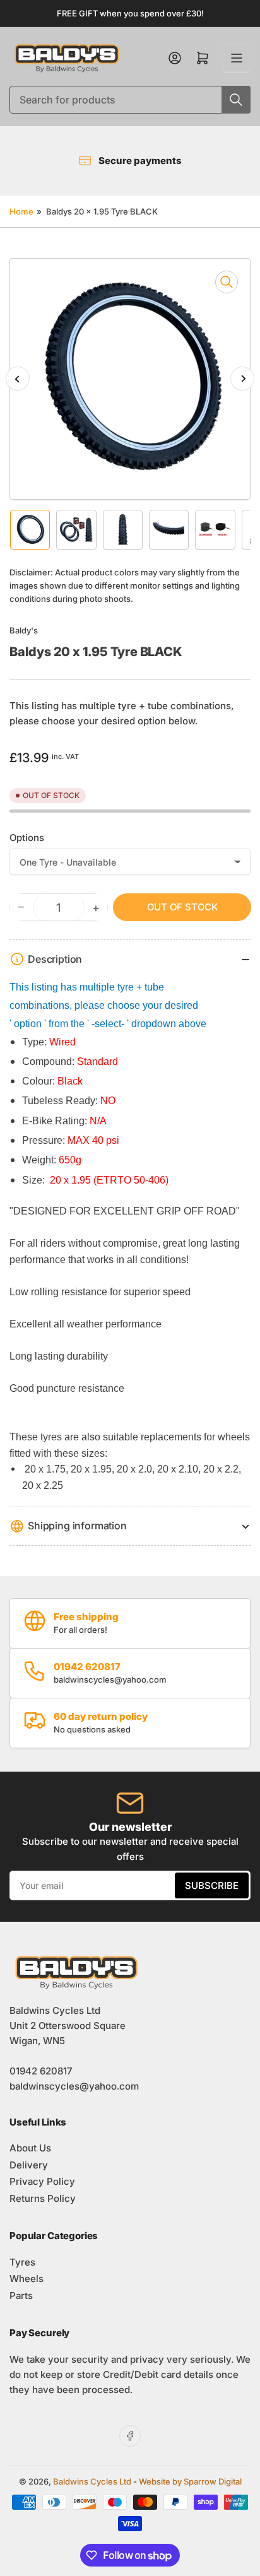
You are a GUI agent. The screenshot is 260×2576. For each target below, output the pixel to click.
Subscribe (212, 1885)
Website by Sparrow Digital (190, 2481)
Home (21, 211)
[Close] (238, 2514)
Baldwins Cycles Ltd (92, 2481)
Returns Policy (43, 2198)
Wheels (27, 2279)
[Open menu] (237, 58)
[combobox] (130, 100)
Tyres (22, 2262)
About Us (30, 2148)
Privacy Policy (42, 2181)
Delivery (29, 2165)
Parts (21, 2296)
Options (27, 838)
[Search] (236, 100)
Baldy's (24, 630)
